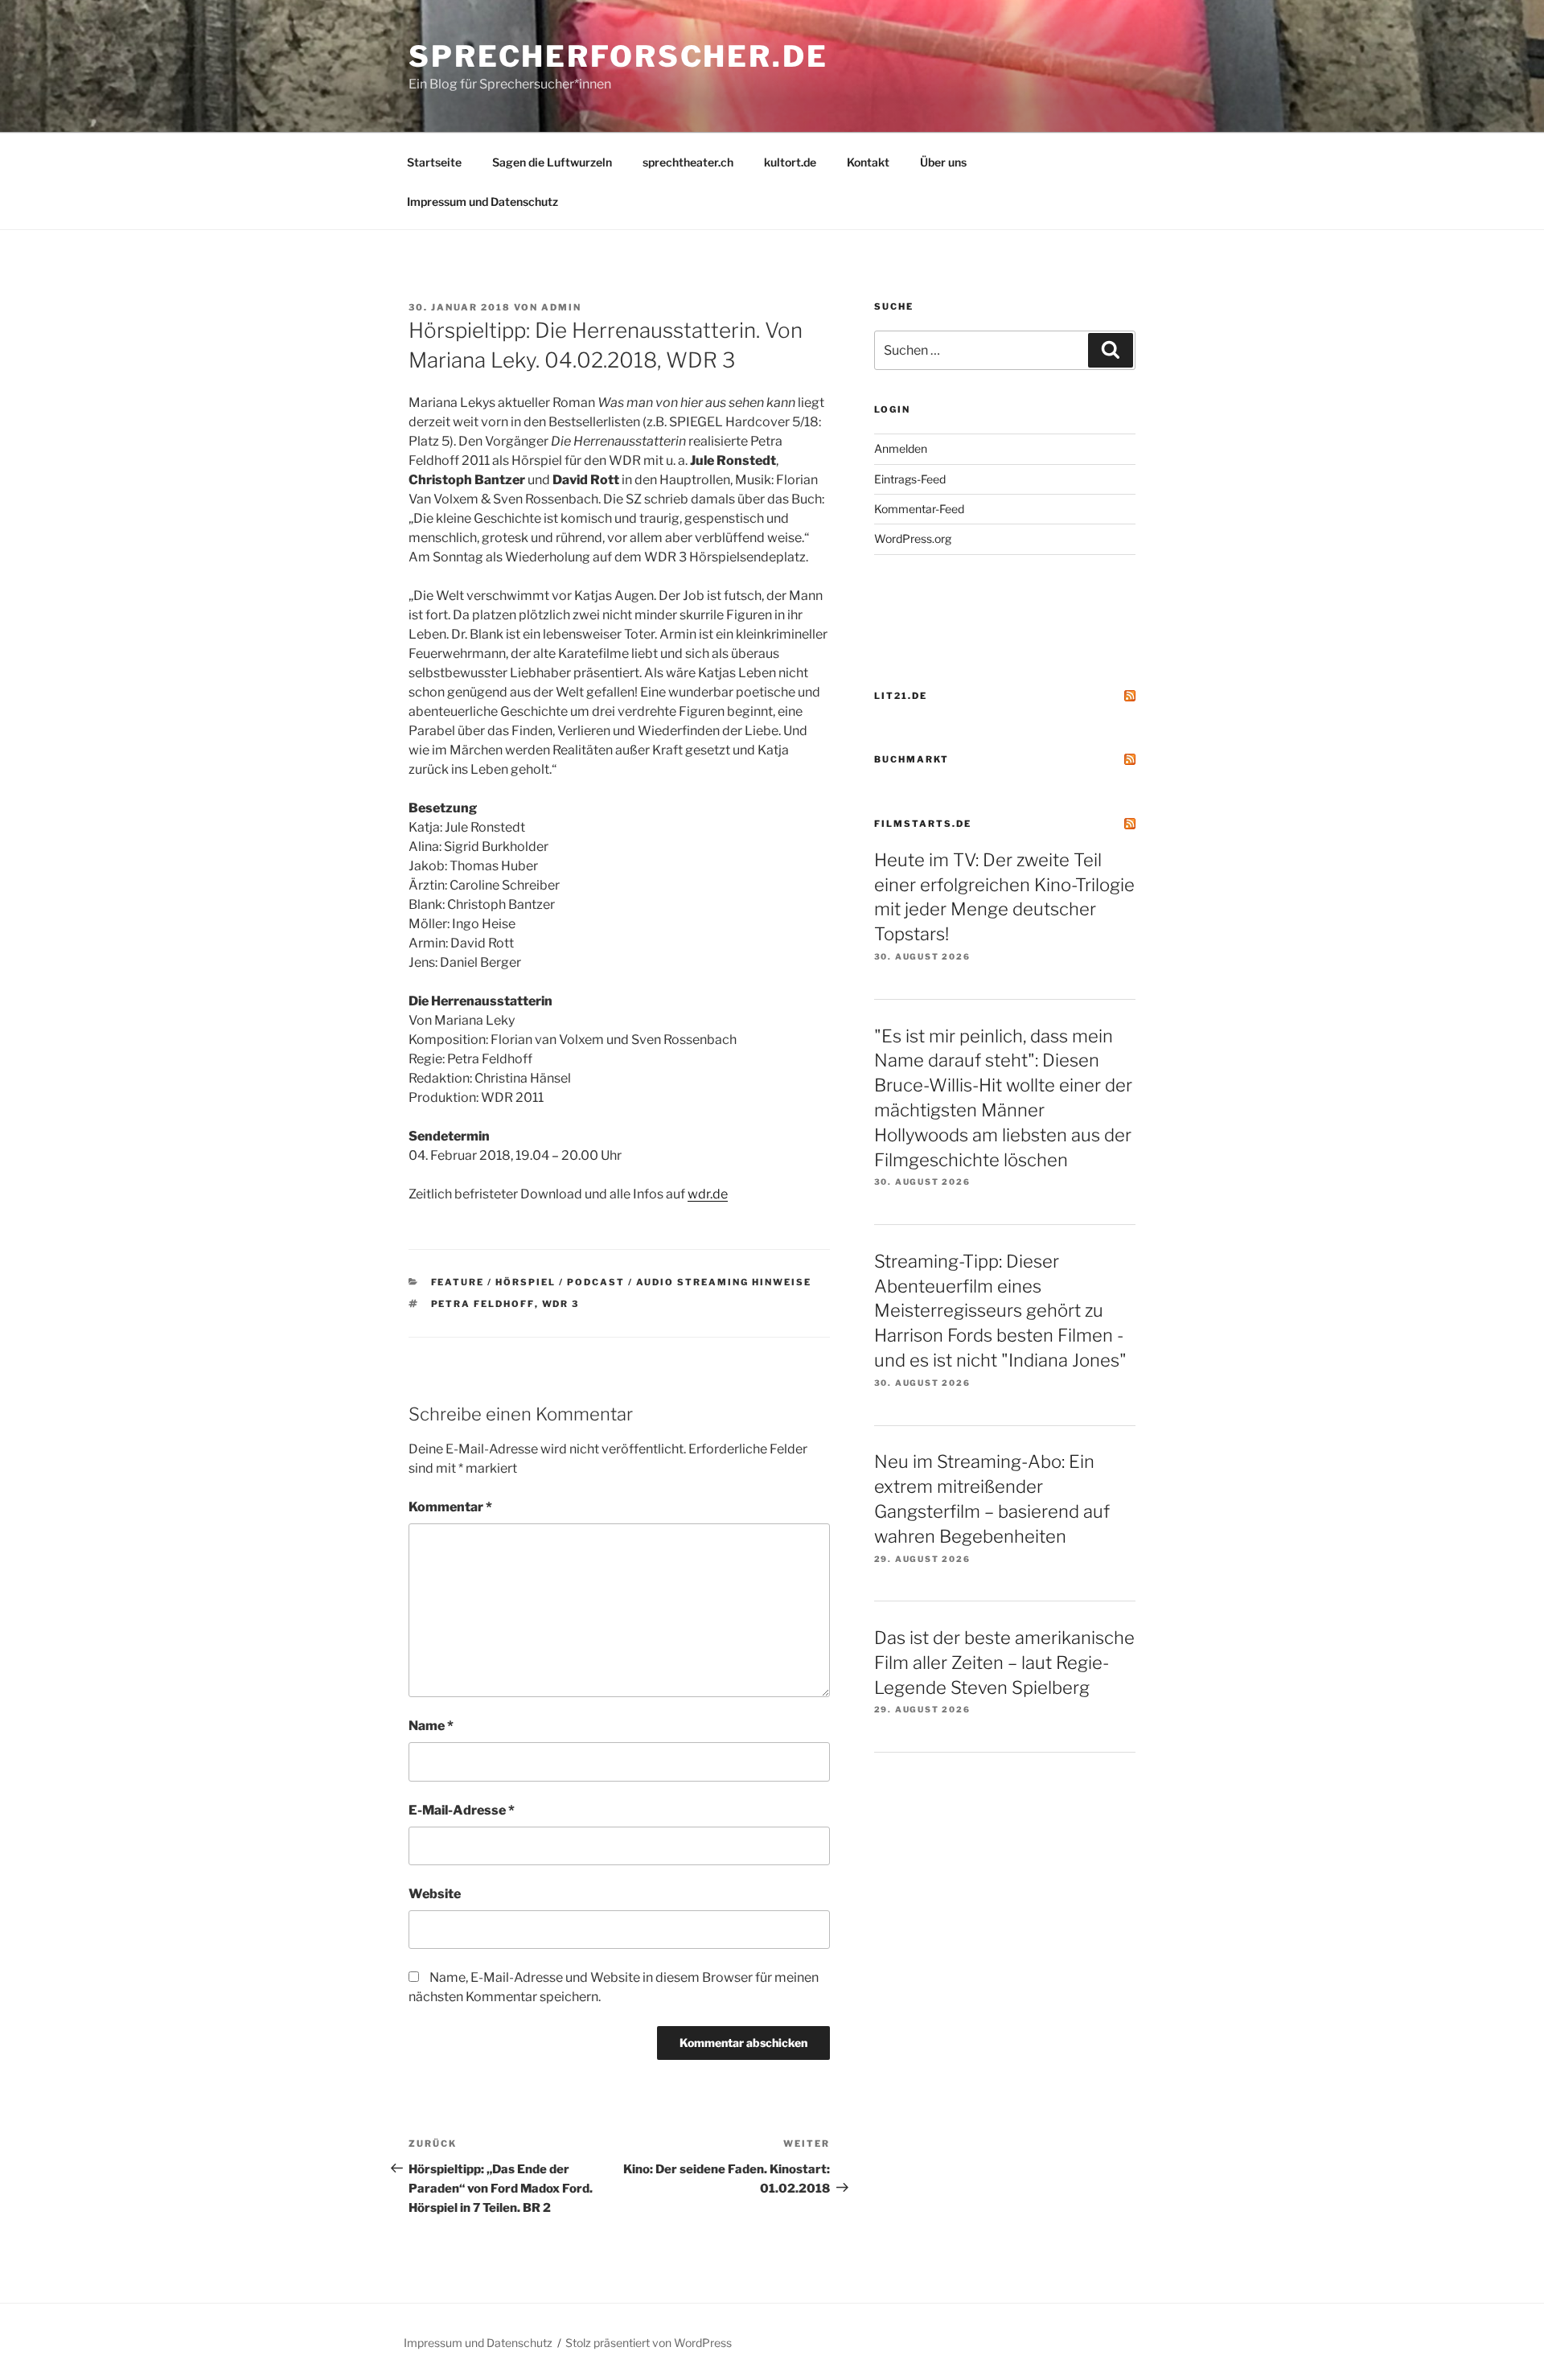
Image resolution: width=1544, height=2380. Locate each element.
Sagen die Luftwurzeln (552, 162)
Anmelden (901, 448)
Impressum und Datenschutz (482, 201)
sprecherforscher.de (618, 56)
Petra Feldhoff (483, 1304)
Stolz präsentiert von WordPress (649, 2343)
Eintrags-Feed (910, 479)
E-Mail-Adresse (462, 1810)
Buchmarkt (912, 759)
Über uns (943, 162)
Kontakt (868, 162)
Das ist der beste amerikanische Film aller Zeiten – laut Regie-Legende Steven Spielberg (1004, 1663)
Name (431, 1726)
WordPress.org (913, 538)
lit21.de (901, 696)
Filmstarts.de (923, 824)
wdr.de (708, 1194)
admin (561, 307)
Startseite (434, 162)
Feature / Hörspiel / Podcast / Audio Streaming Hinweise (622, 1282)
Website (435, 1894)
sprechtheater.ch (688, 162)
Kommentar (450, 1507)
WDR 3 (561, 1304)
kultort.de (790, 162)
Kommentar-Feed (919, 509)
